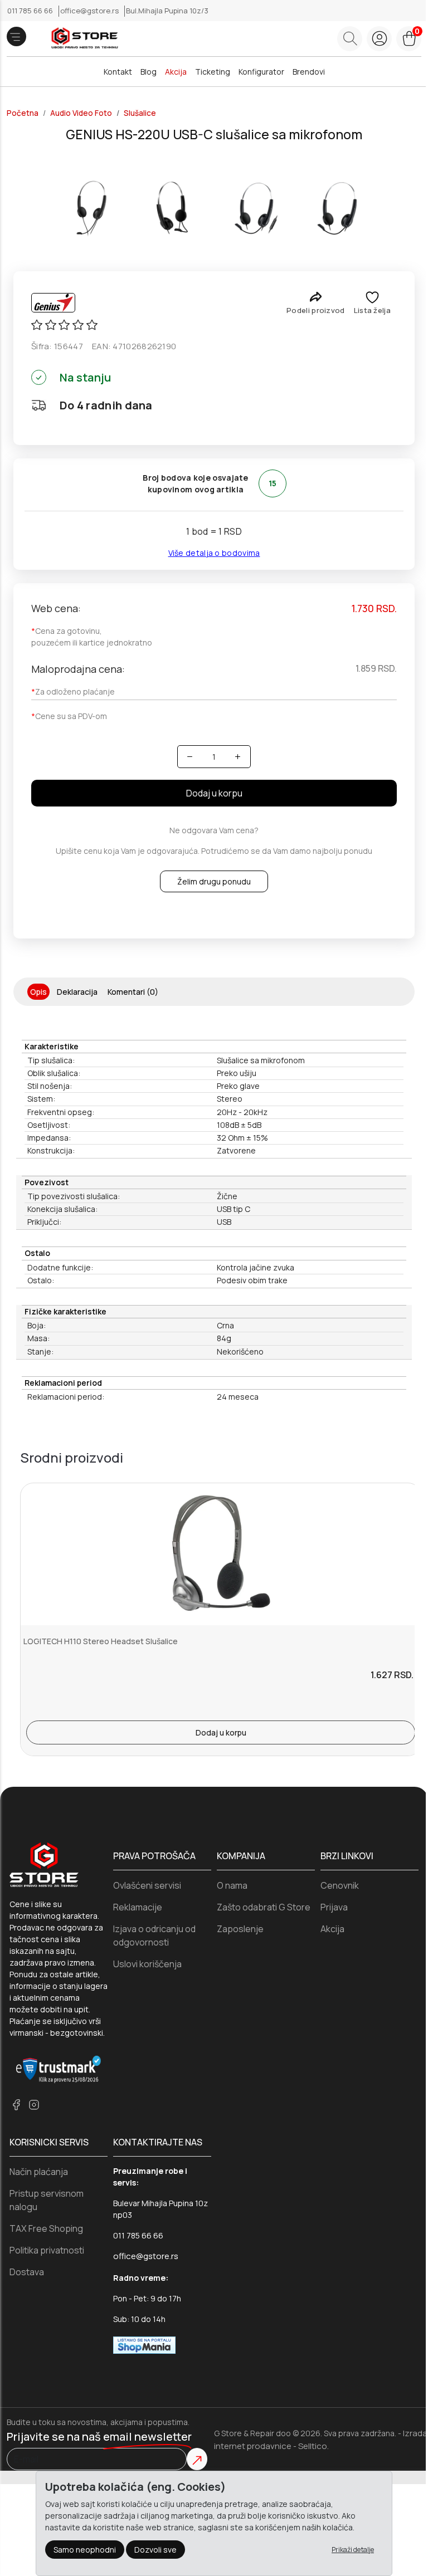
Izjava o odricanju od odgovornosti (154, 1935)
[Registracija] (379, 39)
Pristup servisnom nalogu (47, 2200)
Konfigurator (261, 72)
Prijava (334, 1907)
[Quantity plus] (238, 757)
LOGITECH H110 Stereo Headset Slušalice (101, 1641)
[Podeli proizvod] (316, 297)
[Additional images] (90, 207)
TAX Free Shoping (46, 2228)
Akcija (176, 72)
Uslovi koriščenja (147, 1964)
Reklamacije (138, 1907)
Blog (149, 72)
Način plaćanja (39, 2172)
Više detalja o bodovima (214, 553)
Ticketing (213, 72)
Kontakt (118, 72)
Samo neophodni (85, 2550)
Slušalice (140, 113)
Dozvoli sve (155, 2550)
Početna (23, 113)
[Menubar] (16, 36)
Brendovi (309, 72)
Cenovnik (340, 1885)
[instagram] (34, 2105)
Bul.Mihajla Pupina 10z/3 (167, 11)
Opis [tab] (38, 992)
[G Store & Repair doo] (81, 39)
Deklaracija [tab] (77, 992)
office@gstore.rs (90, 11)
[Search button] (350, 39)
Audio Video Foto (81, 113)
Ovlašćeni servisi (147, 1885)
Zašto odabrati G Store (264, 1907)
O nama (232, 1885)
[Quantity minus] (190, 757)
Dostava (27, 2272)
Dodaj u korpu (214, 793)
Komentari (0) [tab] (133, 992)
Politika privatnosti (47, 2250)
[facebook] (16, 2105)
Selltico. (313, 2446)
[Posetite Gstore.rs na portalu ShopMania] (144, 2344)
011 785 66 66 (31, 11)
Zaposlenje (240, 1929)
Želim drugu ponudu (214, 881)
